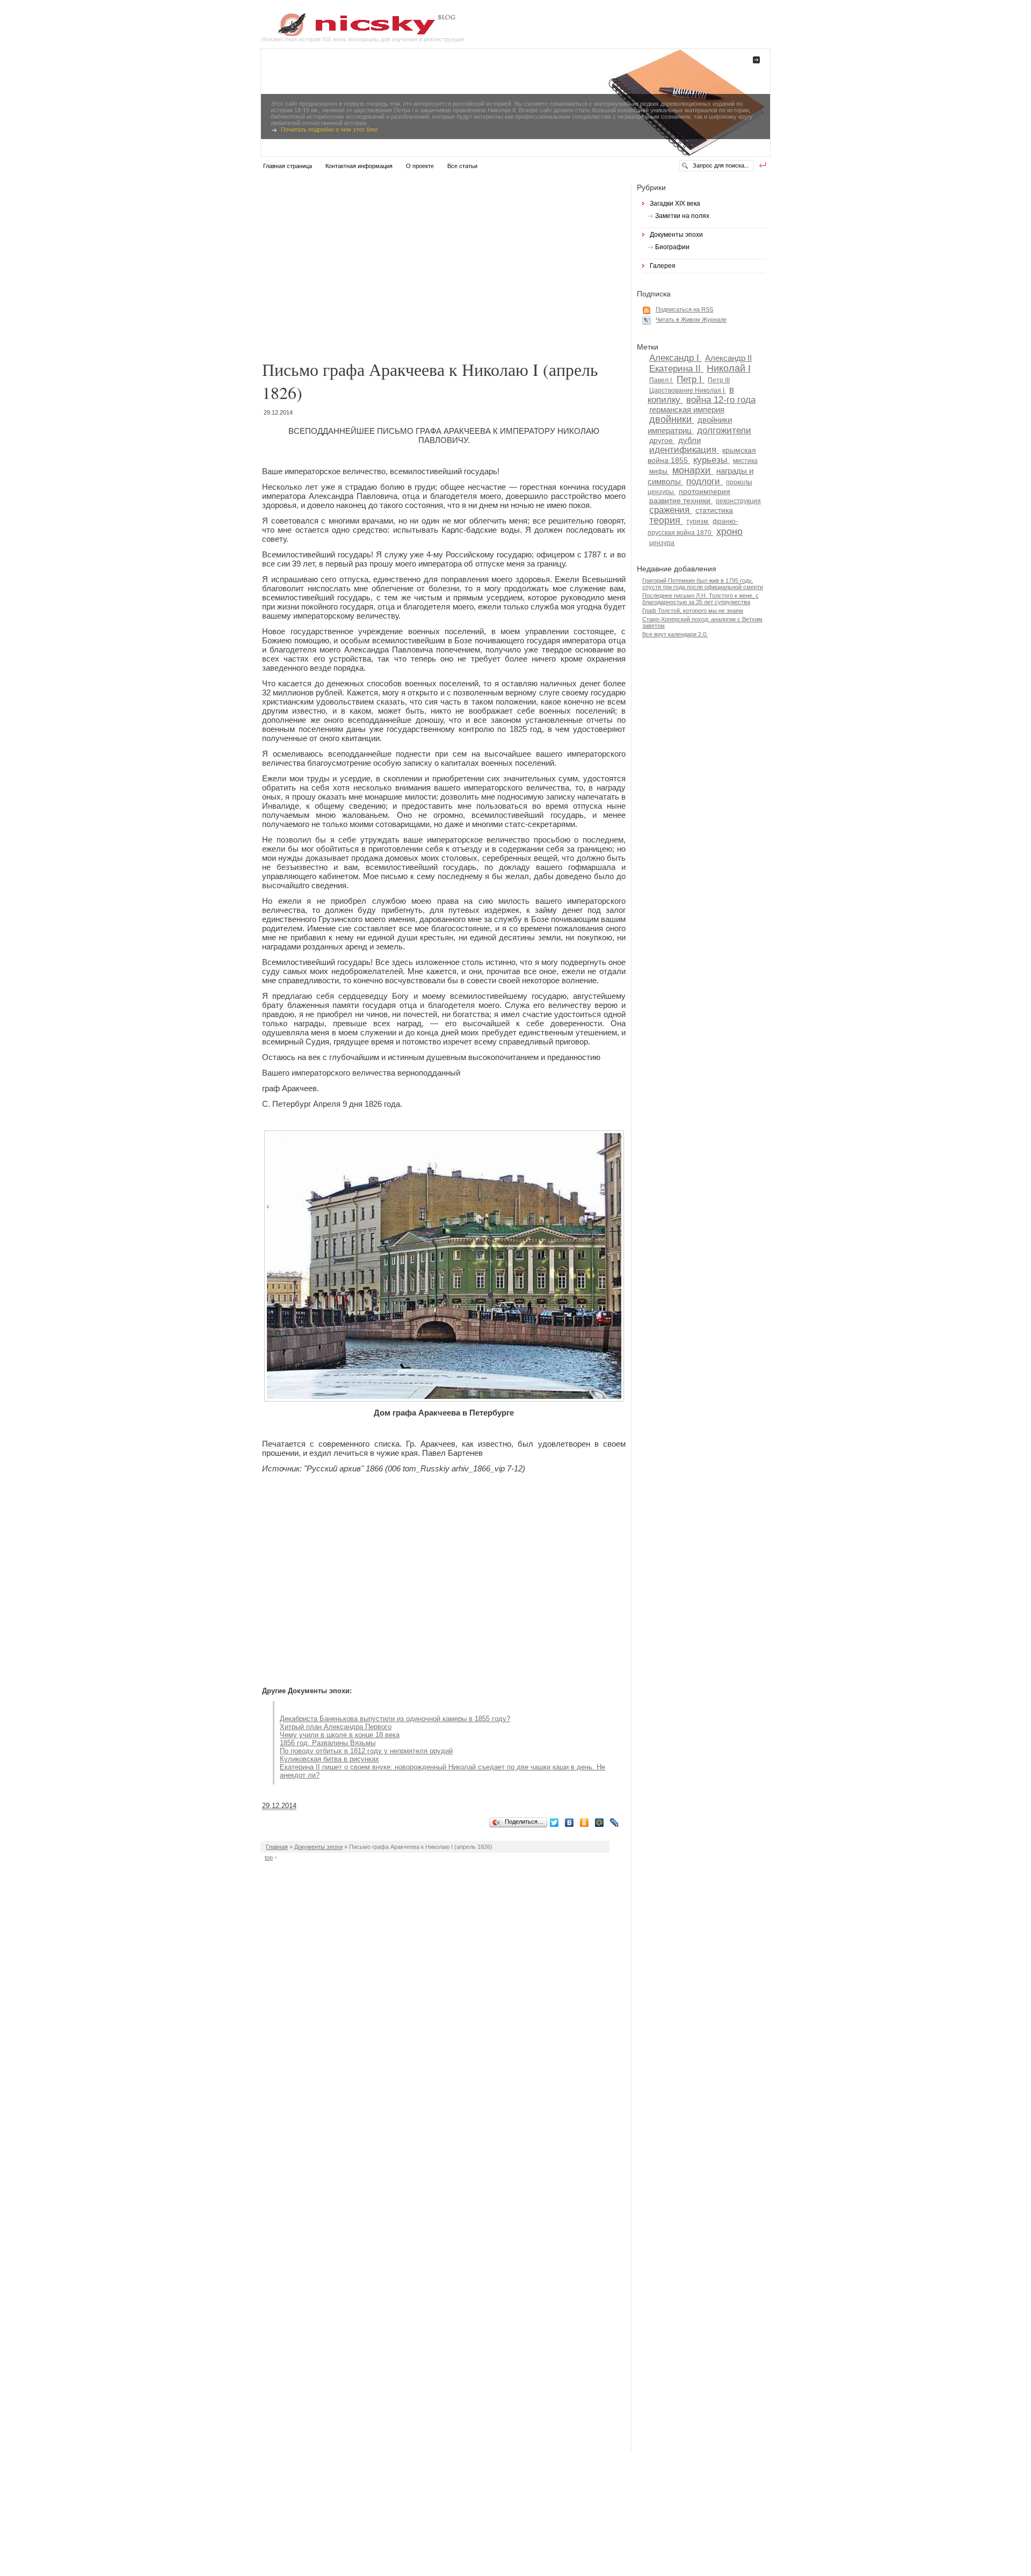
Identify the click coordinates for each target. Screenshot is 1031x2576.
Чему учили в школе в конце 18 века (340, 1735)
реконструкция (738, 501)
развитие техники (681, 501)
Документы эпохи (318, 1847)
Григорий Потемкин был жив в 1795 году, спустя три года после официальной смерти (703, 584)
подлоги (705, 481)
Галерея (663, 266)
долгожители (724, 430)
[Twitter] (556, 1823)
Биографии (672, 247)
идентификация (684, 449)
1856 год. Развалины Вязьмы (328, 1743)
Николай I (729, 368)
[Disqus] (446, 2021)
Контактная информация (359, 166)
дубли (689, 440)
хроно (729, 532)
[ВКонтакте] (571, 1823)
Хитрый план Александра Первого (336, 1727)
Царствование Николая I (688, 390)
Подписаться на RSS (684, 309)
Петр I (691, 379)
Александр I (676, 358)
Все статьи (462, 166)
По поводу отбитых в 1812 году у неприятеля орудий (366, 1751)
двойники (672, 419)
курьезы (711, 460)
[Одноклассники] (586, 1823)
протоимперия (705, 492)
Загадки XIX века (675, 204)
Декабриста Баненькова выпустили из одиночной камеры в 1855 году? (395, 1719)
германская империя (687, 409)
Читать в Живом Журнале (691, 320)
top (269, 1857)
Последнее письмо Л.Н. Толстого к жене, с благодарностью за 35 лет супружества (700, 599)
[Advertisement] (446, 266)
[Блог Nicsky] (358, 34)
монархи (693, 470)
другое (662, 441)
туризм (698, 521)
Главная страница (288, 166)
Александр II (728, 358)
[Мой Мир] (601, 1823)
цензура (662, 543)
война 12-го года (721, 400)
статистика (714, 510)
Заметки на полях (682, 216)
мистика (745, 461)
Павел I (661, 380)
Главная (277, 1847)
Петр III (719, 380)
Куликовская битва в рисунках (329, 1759)
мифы (659, 471)
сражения (671, 510)
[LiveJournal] (616, 1823)
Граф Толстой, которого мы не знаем (693, 611)
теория (666, 520)
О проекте (420, 166)
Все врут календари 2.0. (675, 634)
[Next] (722, 65)
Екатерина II (676, 368)
